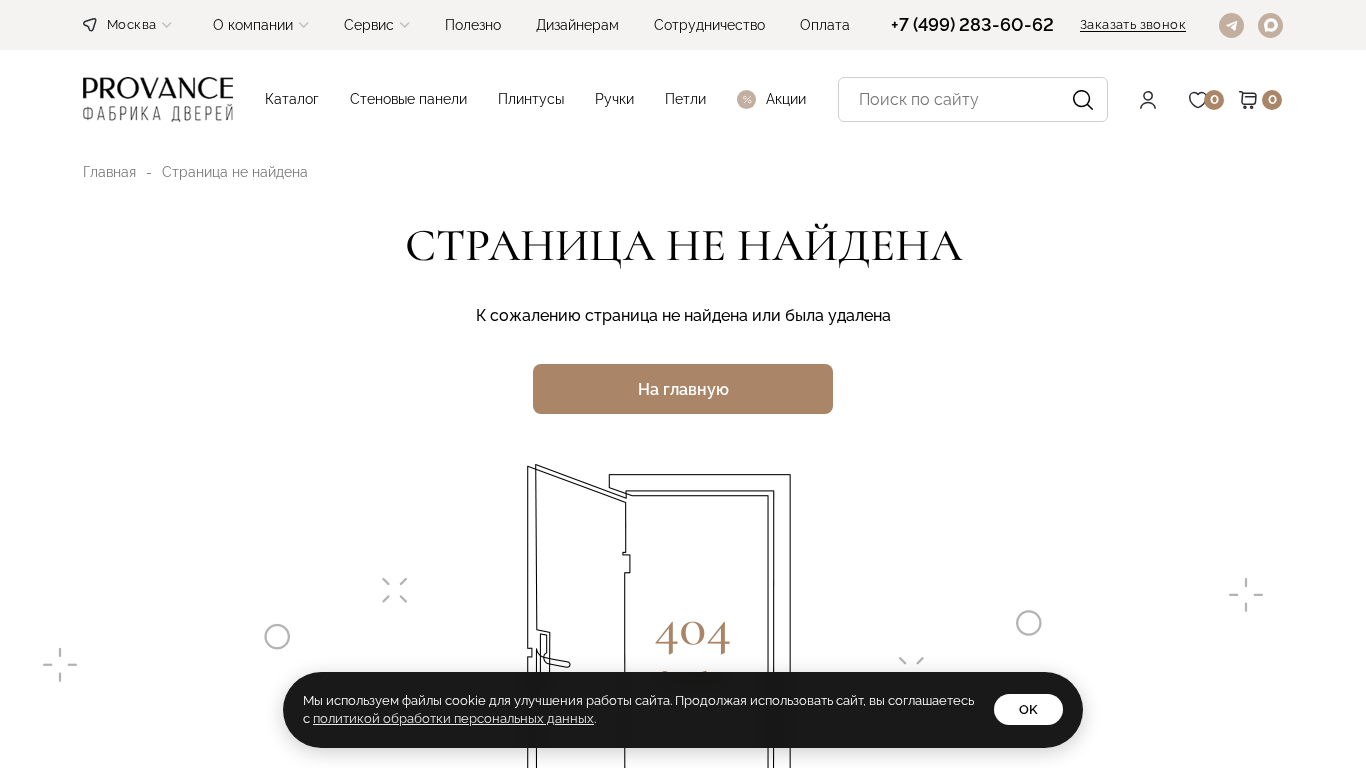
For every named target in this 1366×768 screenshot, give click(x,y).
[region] (683, 384)
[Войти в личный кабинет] (1163, 100)
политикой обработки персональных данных (453, 718)
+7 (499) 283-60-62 (972, 25)
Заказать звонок (1133, 25)
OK (1028, 709)
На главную (683, 389)
